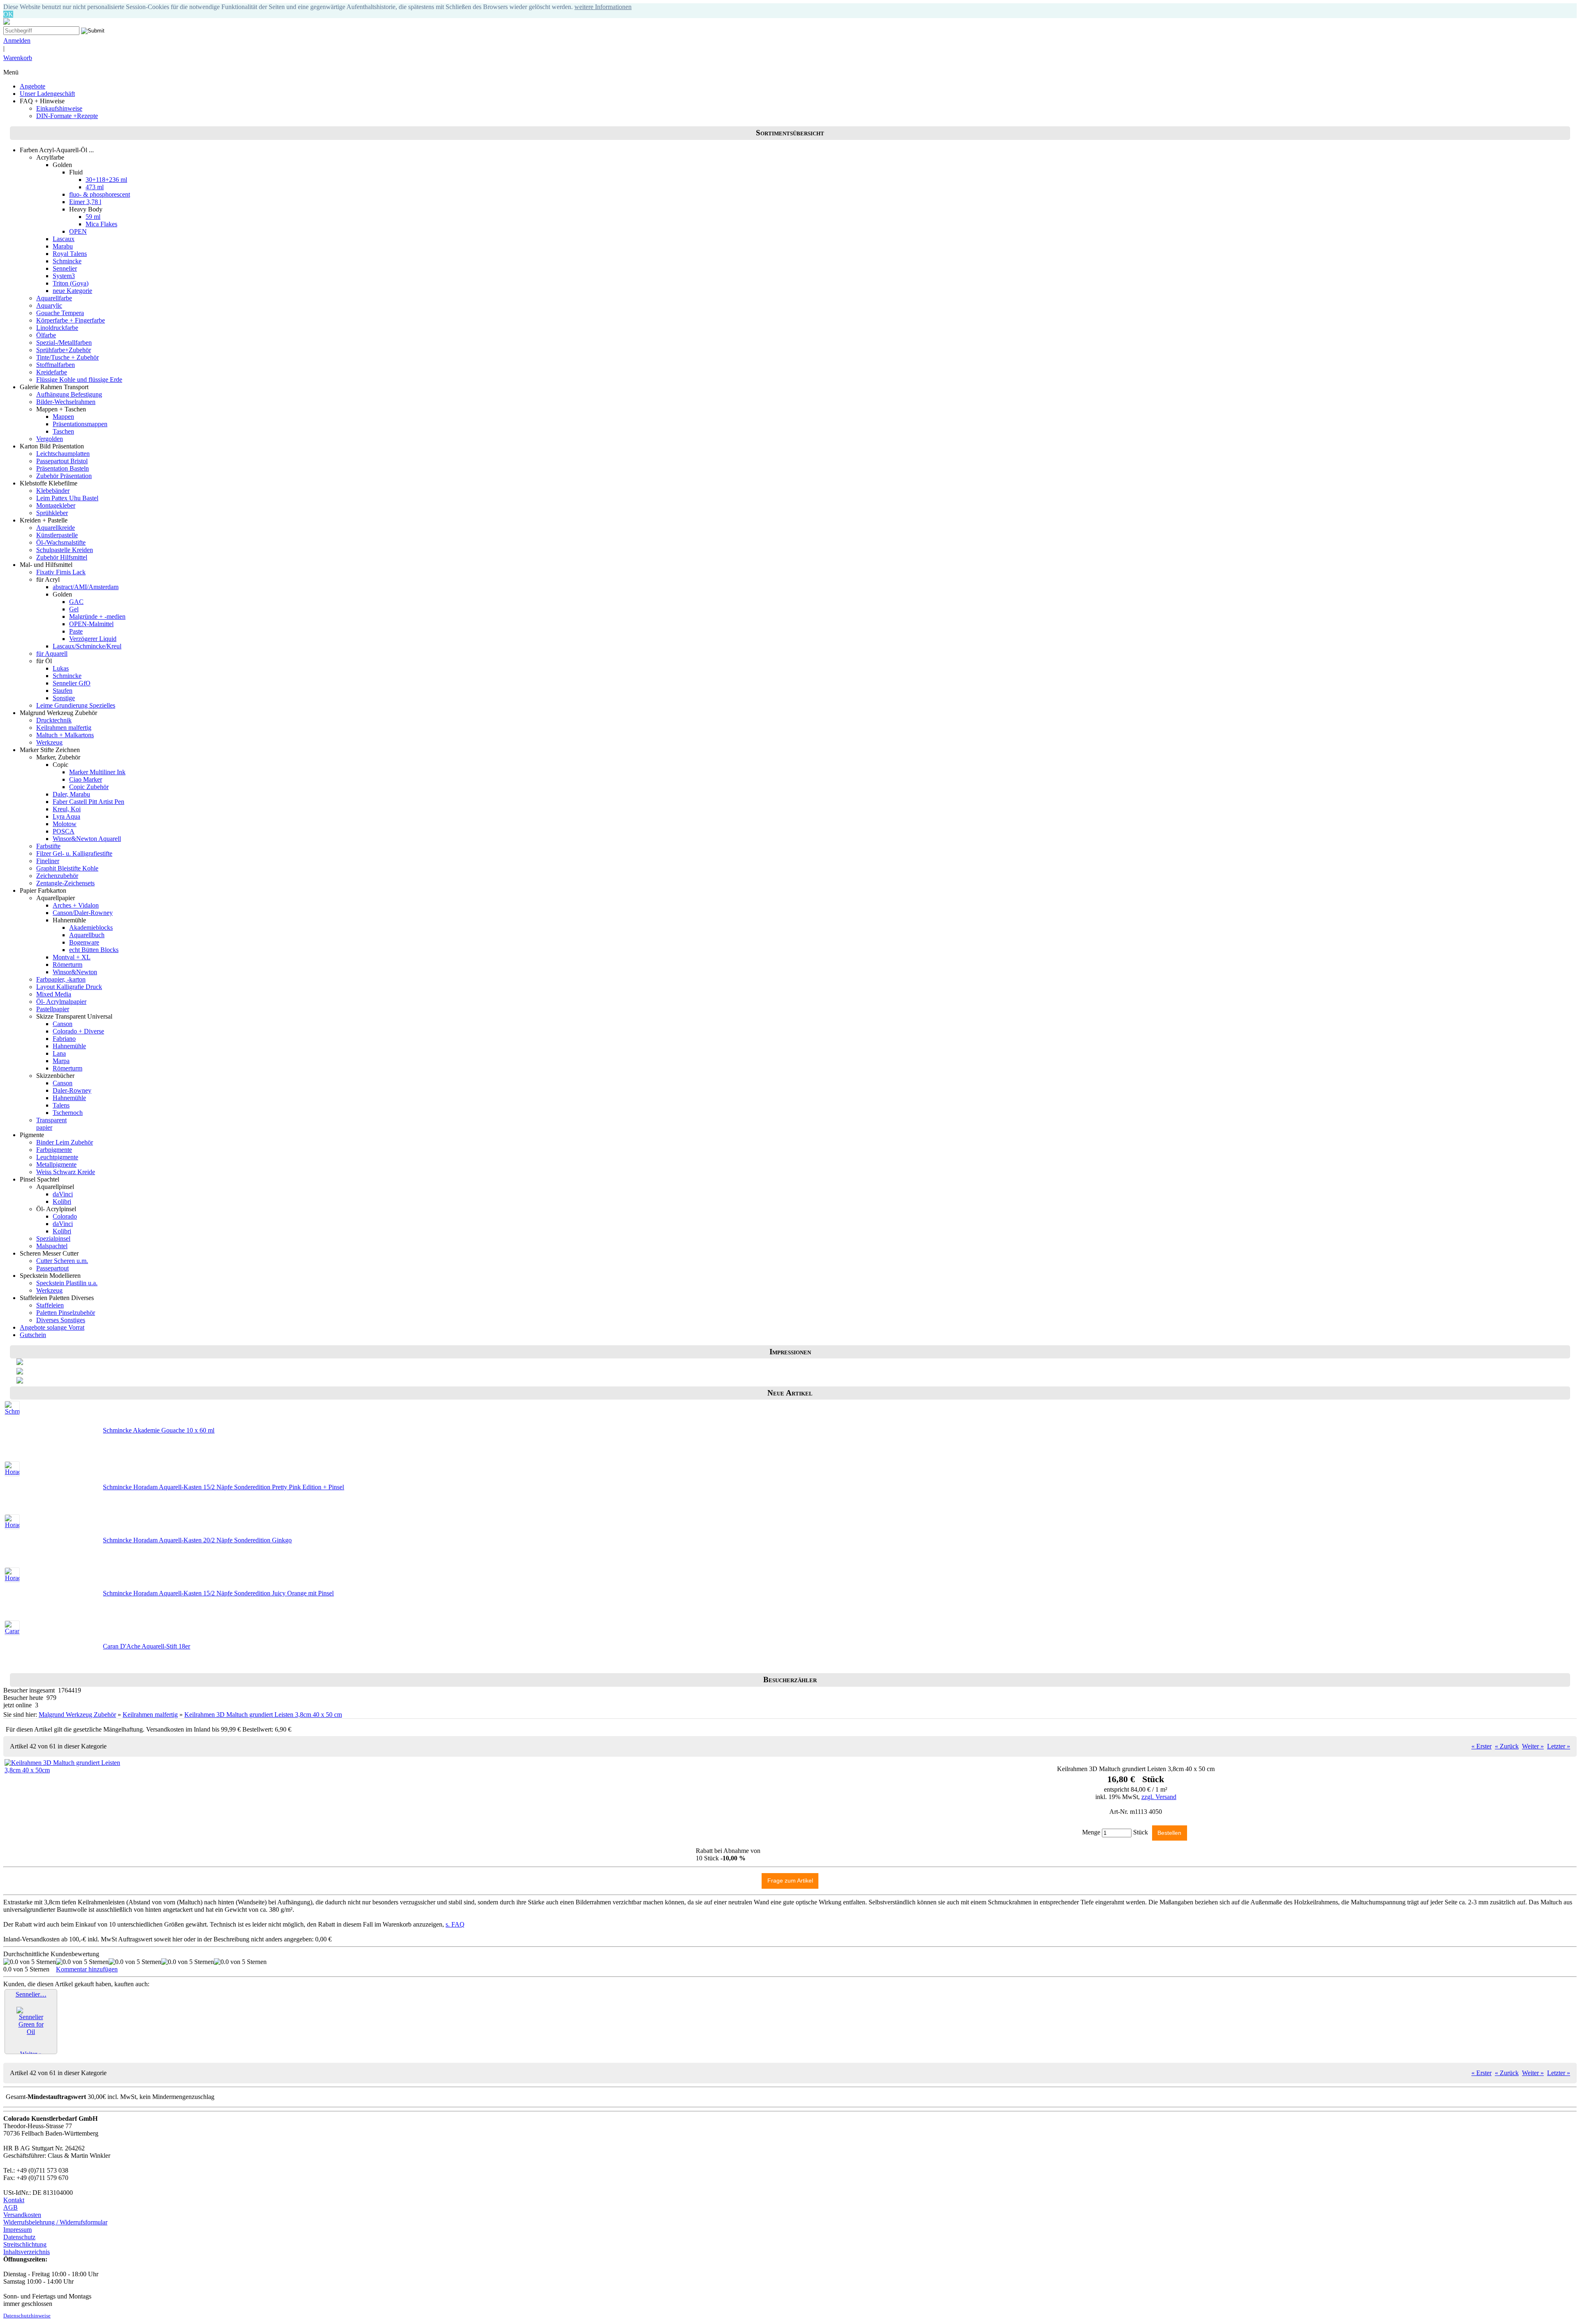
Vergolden (50, 439)
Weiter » (1533, 1746)
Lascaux (64, 239)
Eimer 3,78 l (85, 202)
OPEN (78, 231)
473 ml (95, 187)
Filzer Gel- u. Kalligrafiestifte (74, 853)
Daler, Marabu (71, 794)
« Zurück (1507, 1746)
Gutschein (33, 1335)
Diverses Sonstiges (61, 1320)
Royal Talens (70, 254)
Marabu (63, 246)
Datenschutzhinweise (27, 2316)
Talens (61, 1105)
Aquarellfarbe (54, 298)
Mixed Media (54, 994)
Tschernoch (68, 1113)
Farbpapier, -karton (61, 979)
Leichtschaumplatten (63, 454)
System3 (64, 276)
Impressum (17, 2230)
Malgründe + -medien (97, 616)
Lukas (61, 668)
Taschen (63, 431)
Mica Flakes (101, 224)
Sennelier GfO (72, 683)
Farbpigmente (54, 1150)
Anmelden (17, 41)
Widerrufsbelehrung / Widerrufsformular (55, 2222)
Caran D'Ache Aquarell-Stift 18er (146, 1646)
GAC (76, 602)
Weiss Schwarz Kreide (66, 1172)
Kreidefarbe (52, 372)
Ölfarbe (46, 335)
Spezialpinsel (53, 1239)
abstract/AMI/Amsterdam (86, 587)
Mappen (63, 417)
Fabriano (64, 1039)
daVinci (63, 1194)
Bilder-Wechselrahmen (66, 402)
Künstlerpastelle (57, 535)
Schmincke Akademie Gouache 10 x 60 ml (159, 1430)
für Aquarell (52, 654)
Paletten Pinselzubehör (66, 1313)
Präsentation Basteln (63, 468)
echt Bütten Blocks (94, 950)
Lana (59, 1053)
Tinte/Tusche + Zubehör (67, 357)
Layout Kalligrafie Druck (69, 987)
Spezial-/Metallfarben (64, 342)
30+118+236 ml (106, 180)
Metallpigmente (56, 1164)
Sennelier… (31, 1994)
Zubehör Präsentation (64, 476)
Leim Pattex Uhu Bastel (67, 498)
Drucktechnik (54, 720)
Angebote (33, 86)
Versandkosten (22, 2215)
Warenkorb (18, 58)
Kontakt (14, 2200)
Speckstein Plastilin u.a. (67, 1283)
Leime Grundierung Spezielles (76, 705)
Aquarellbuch (87, 935)
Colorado (65, 1216)
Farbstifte (48, 846)
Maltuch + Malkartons (65, 735)
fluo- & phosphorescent (100, 194)
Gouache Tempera (60, 313)
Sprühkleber (52, 513)
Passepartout (52, 1268)
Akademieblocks (91, 928)
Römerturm (67, 965)
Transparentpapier (51, 1124)
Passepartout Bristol (62, 461)
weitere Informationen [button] (603, 7)
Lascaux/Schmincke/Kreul (87, 646)
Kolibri (62, 1201)
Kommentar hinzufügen (87, 1969)
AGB (10, 2207)
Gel (74, 609)
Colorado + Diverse (78, 1031)
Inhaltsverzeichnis (27, 2252)
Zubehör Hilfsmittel (62, 557)
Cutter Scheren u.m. (62, 1261)
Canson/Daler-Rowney (83, 913)
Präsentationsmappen (80, 424)
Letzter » (1559, 1746)
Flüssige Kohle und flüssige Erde (79, 380)
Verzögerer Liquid (93, 639)
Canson (63, 1024)
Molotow (65, 824)
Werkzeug (49, 742)
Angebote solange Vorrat (52, 1327)
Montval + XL (72, 957)
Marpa (61, 1061)
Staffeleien (50, 1305)
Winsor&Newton (75, 972)
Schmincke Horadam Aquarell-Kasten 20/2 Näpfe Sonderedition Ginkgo (197, 1540)
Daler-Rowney (72, 1090)
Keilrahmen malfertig (64, 728)
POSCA (64, 831)
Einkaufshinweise (59, 108)
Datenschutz (19, 2237)
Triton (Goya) (71, 283)
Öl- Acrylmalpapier (61, 1002)
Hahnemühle (69, 1046)
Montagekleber (56, 505)
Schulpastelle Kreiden (65, 550)
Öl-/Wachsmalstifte (61, 542)
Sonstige (64, 698)
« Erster (1481, 1746)
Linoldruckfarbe (57, 328)
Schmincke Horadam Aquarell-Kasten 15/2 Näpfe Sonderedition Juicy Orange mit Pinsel (218, 1593)
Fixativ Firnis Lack (61, 572)
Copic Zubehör (89, 787)
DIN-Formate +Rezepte (67, 116)
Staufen (63, 691)
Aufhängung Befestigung (69, 394)
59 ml (93, 217)
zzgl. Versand (1159, 1797)
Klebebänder (53, 491)
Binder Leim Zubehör (65, 1142)
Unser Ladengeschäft (47, 94)
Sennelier (65, 268)
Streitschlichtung (25, 2244)
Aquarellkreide (56, 528)
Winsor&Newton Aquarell (87, 839)
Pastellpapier (53, 1009)
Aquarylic (49, 305)
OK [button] (8, 14)
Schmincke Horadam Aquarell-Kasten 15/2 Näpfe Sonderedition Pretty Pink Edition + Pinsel (223, 1487)
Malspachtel (52, 1246)
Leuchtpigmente (57, 1157)
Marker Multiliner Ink (97, 772)
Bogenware (84, 942)
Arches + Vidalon (76, 905)
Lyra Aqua (66, 816)
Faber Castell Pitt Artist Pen (88, 802)
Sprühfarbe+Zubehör (64, 350)
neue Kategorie (72, 291)
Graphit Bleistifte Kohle (67, 868)
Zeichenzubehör (57, 876)
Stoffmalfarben (56, 365)
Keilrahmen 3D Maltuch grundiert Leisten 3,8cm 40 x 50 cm (263, 1715)
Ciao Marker (86, 779)
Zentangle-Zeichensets (65, 883)
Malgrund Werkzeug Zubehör (77, 1715)
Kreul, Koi (67, 809)
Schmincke (67, 261)
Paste (76, 631)
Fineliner (48, 861)
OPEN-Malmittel (91, 624)
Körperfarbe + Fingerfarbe (71, 320)
